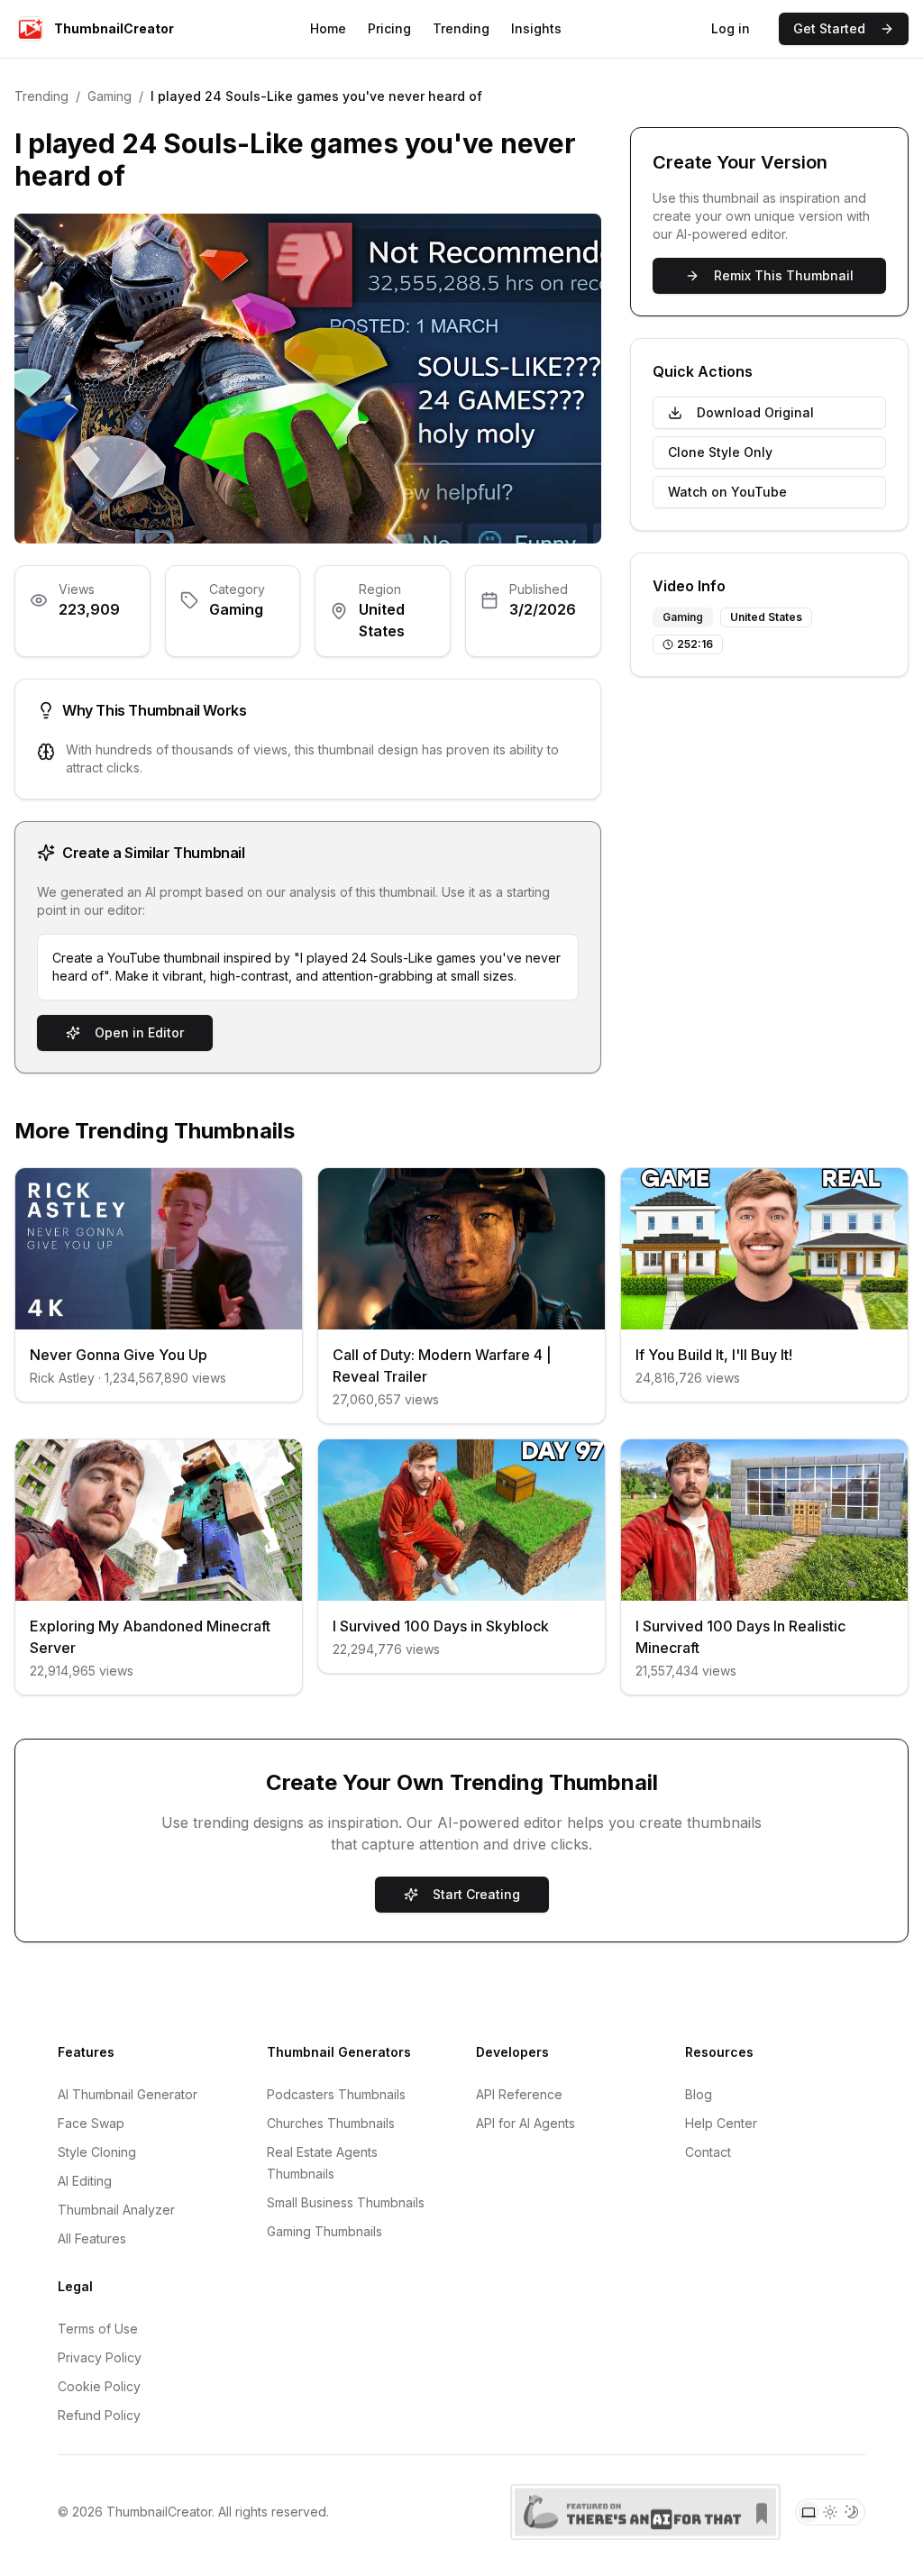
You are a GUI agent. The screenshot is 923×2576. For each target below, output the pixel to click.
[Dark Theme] (852, 2512)
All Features (92, 2238)
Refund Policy (99, 2415)
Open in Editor (139, 1032)
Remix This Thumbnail (784, 275)
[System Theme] (809, 2512)
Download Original (755, 412)
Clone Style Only (720, 452)
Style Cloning (97, 2152)
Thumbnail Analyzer (116, 2210)
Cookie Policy (99, 2386)
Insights (536, 28)
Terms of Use (98, 2329)
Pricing (389, 28)
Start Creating (476, 1894)
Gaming (110, 96)
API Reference (519, 2094)
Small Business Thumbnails (346, 2202)
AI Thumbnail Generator (128, 2094)
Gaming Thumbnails (324, 2231)
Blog (699, 2094)
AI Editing (85, 2181)
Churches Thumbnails (331, 2123)
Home (328, 28)
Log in (731, 28)
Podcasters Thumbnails (336, 2094)
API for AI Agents (525, 2123)
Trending (461, 28)
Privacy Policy (100, 2357)
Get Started (829, 28)
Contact (708, 2152)
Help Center (721, 2123)
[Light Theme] (830, 2512)
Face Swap (91, 2123)
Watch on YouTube (727, 492)
